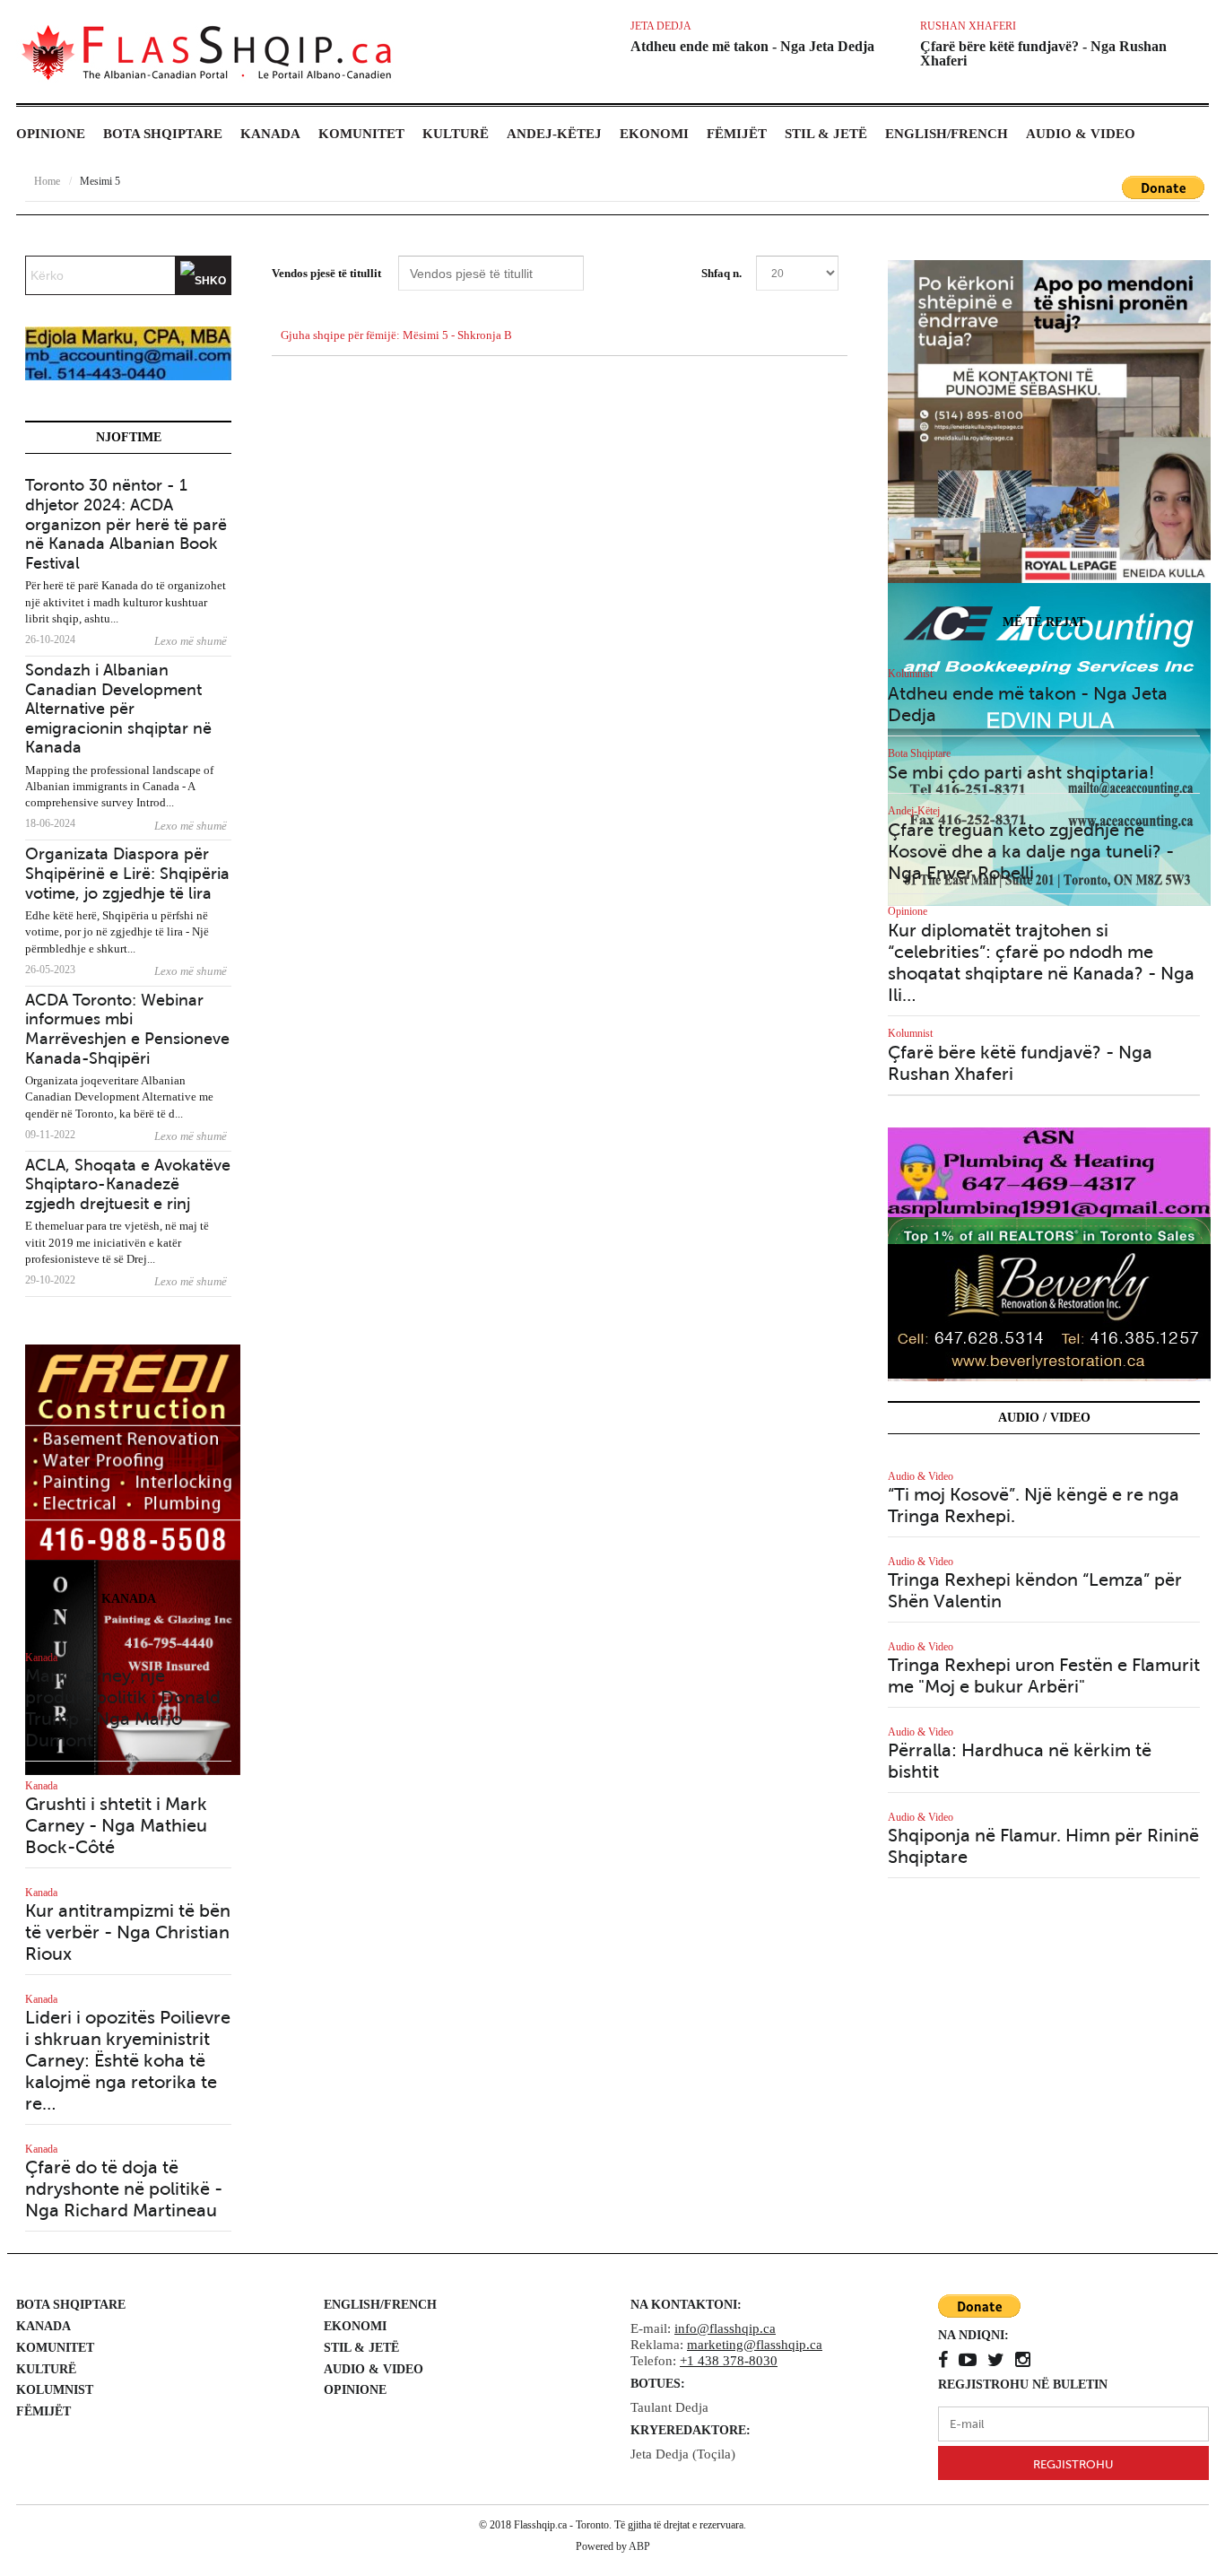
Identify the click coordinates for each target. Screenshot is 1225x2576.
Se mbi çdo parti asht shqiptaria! (1021, 773)
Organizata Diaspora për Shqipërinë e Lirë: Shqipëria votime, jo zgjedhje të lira (127, 873)
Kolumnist (910, 674)
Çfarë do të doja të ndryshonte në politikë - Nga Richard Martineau (124, 2189)
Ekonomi (654, 134)
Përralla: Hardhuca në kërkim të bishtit (1020, 1761)
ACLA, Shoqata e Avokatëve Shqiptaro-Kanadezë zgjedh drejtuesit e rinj (128, 1184)
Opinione (51, 134)
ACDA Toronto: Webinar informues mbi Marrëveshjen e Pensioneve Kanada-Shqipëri (127, 1029)
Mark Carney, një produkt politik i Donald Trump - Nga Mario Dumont (123, 1708)
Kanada (270, 134)
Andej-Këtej (554, 134)
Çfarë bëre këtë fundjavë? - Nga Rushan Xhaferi (1043, 53)
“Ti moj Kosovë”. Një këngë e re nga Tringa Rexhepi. (1034, 1506)
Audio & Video (1081, 134)
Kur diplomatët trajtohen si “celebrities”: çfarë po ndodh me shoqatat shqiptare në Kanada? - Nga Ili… (1041, 963)
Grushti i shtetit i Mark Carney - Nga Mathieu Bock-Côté (116, 1826)
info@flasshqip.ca (725, 2328)
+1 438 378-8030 (729, 2361)
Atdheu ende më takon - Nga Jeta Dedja (752, 46)
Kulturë (456, 134)
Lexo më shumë (191, 641)
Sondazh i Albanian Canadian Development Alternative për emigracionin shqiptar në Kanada (118, 709)
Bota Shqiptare (163, 134)
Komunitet (361, 134)
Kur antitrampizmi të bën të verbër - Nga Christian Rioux (128, 1932)
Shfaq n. (721, 273)
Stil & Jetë (826, 134)
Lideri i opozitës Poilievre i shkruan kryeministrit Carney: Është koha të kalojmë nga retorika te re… (128, 2061)
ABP (639, 2546)
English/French (947, 134)
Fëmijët (737, 134)
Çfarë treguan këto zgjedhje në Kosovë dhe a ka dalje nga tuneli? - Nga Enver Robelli (1031, 852)
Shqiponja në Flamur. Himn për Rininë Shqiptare (1043, 1846)
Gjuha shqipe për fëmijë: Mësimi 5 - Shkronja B (396, 335)
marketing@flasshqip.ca (755, 2345)
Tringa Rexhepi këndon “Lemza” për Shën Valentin (1035, 1591)
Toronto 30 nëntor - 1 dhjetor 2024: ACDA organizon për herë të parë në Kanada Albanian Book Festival (126, 524)
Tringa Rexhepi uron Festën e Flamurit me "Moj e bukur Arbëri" (1044, 1676)
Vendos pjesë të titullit (328, 273)
